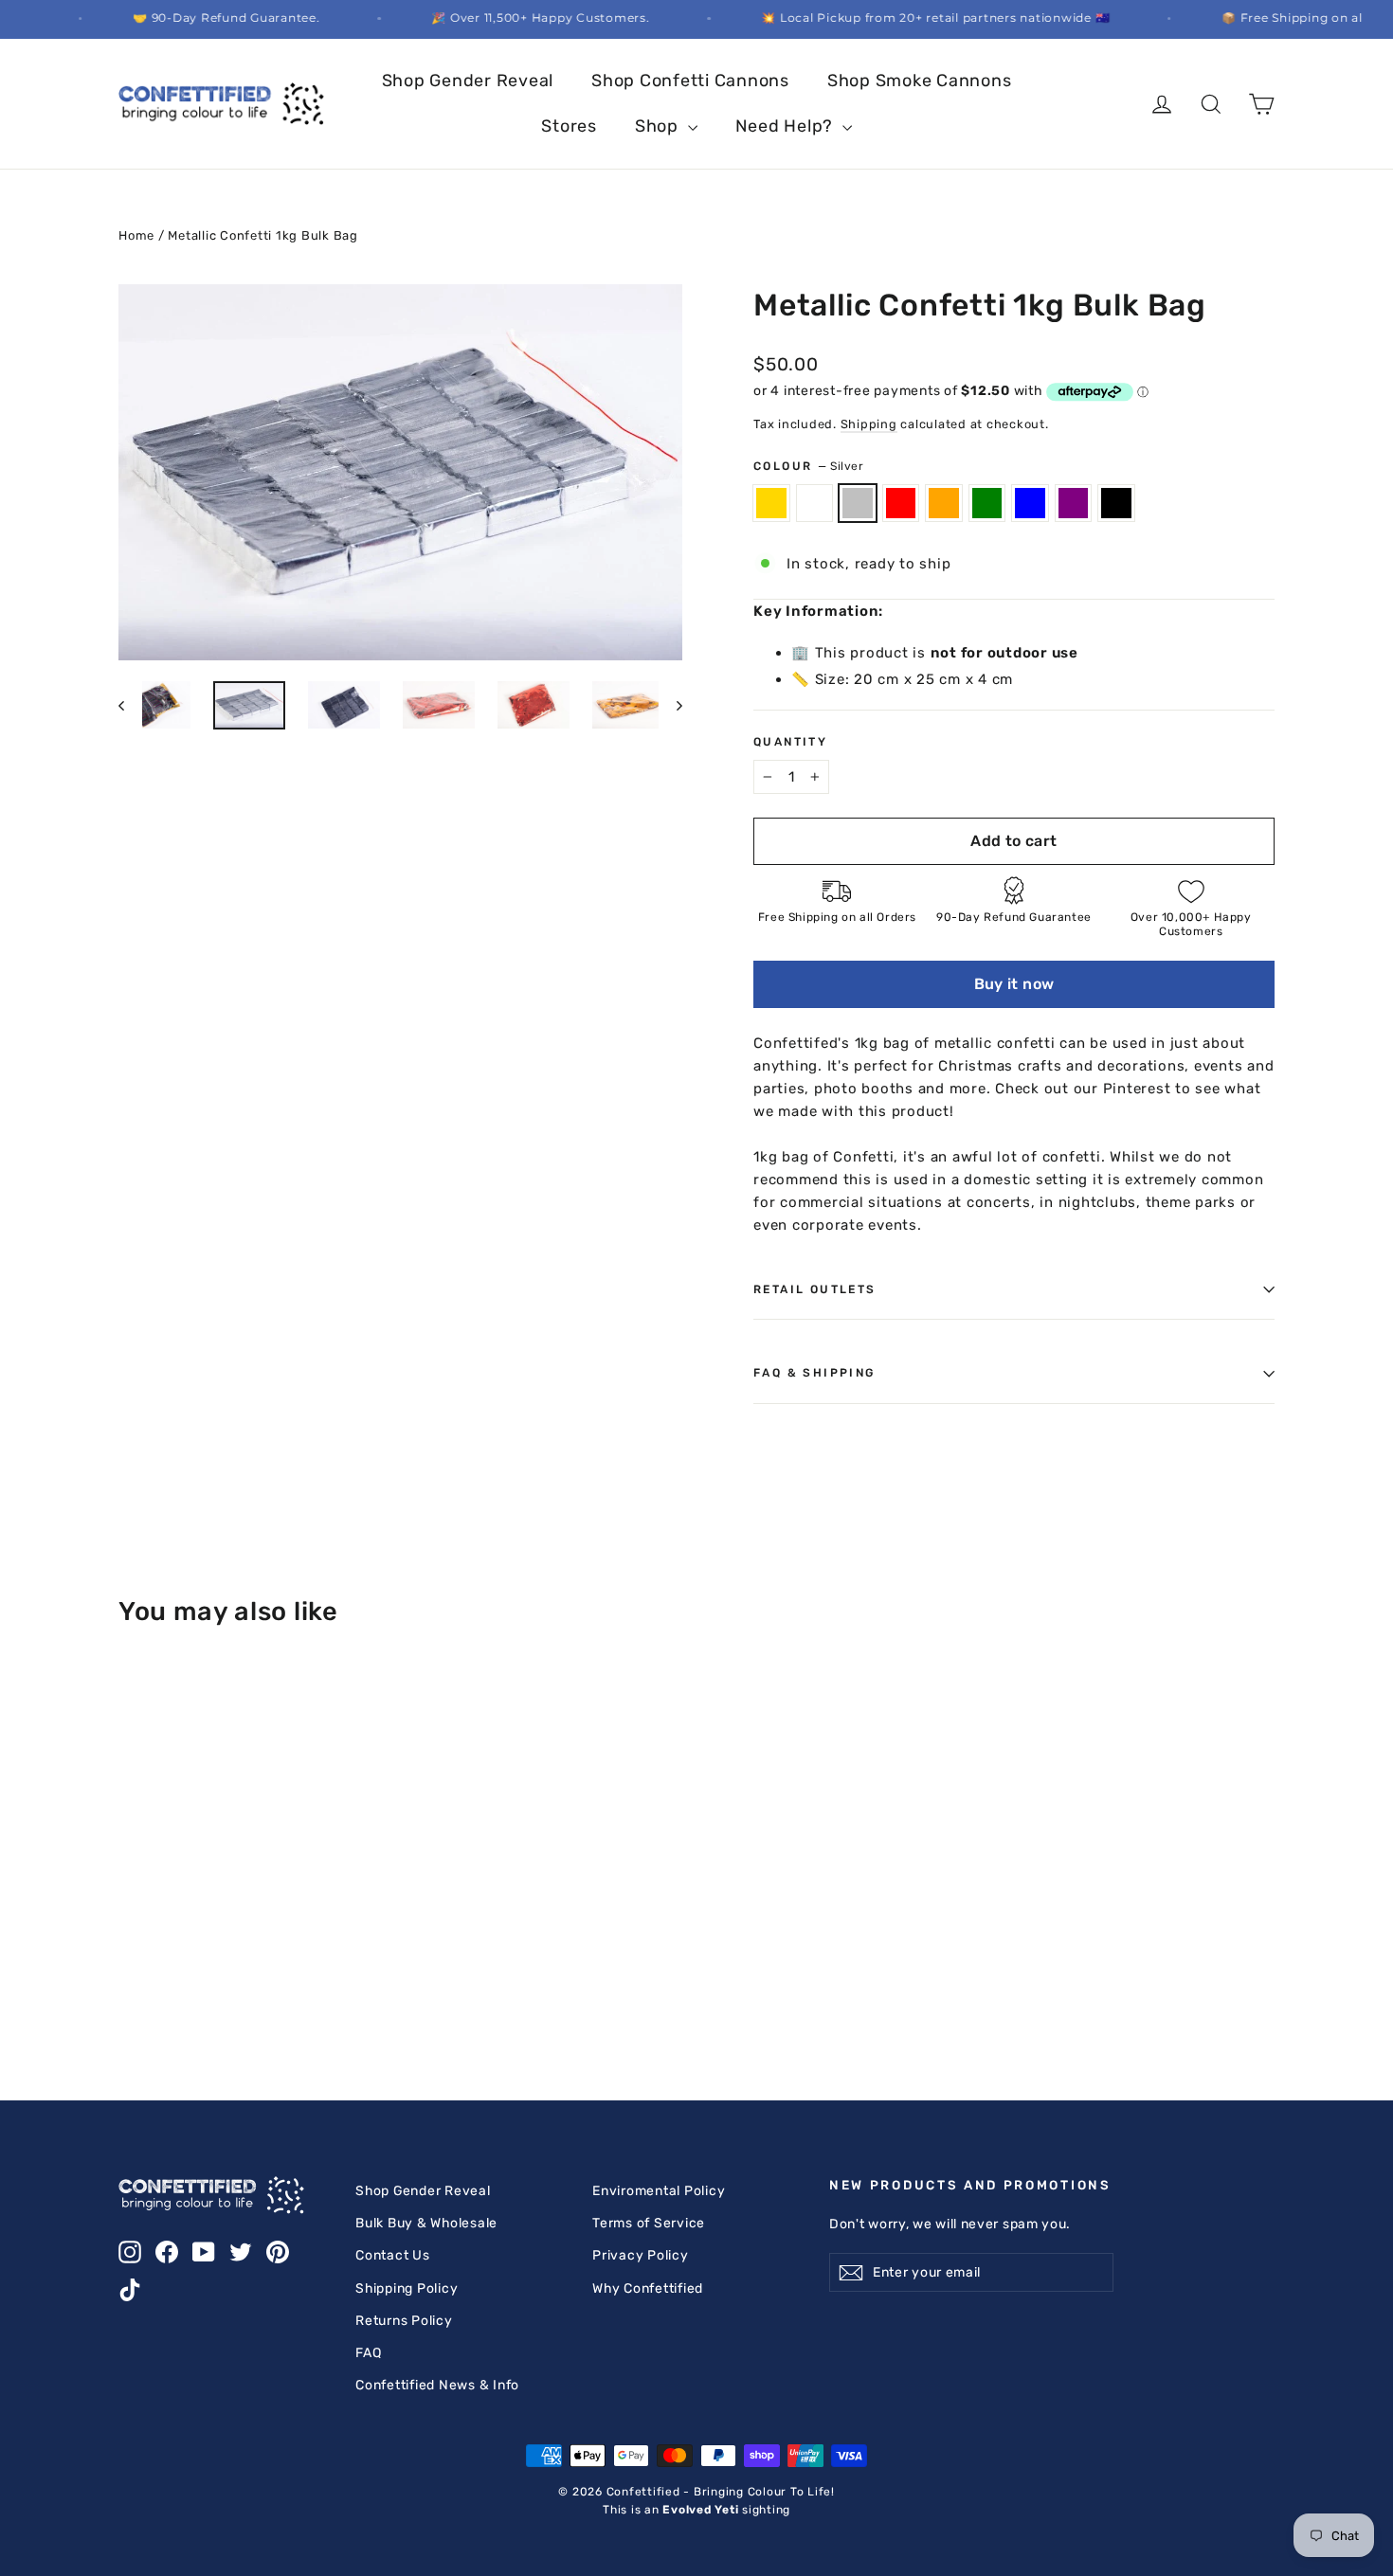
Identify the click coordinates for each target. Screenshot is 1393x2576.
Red (901, 503)
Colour (809, 466)
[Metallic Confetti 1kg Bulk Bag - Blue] (272, 1936)
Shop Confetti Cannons (690, 81)
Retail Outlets (815, 1289)
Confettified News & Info (437, 2385)
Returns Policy (404, 2320)
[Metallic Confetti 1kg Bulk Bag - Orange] (225, 1936)
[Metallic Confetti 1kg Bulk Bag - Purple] (296, 1936)
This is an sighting (696, 2510)
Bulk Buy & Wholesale (426, 2223)
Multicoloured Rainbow (815, 503)
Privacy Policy (641, 2255)
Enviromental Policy (659, 2190)
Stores (569, 126)
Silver (858, 503)
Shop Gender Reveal (468, 81)
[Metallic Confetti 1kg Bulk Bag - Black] (130, 1956)
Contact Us (393, 2255)
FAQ (368, 2352)
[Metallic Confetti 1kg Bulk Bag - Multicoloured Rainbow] (154, 1936)
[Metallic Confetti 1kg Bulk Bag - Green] (249, 1936)
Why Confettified (648, 2288)
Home (136, 235)
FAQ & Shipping (814, 1373)
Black (1116, 503)
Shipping (869, 424)
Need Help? (787, 126)
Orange (944, 503)
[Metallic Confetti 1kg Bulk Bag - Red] (201, 1936)
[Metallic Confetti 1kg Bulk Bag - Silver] (178, 1936)
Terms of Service (649, 2223)
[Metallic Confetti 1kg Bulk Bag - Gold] (130, 1936)
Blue (1030, 503)
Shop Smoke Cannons (920, 81)
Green (987, 503)
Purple (1074, 503)
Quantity (790, 742)
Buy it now (1014, 984)
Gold (771, 503)
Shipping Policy (407, 2288)
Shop (659, 126)
